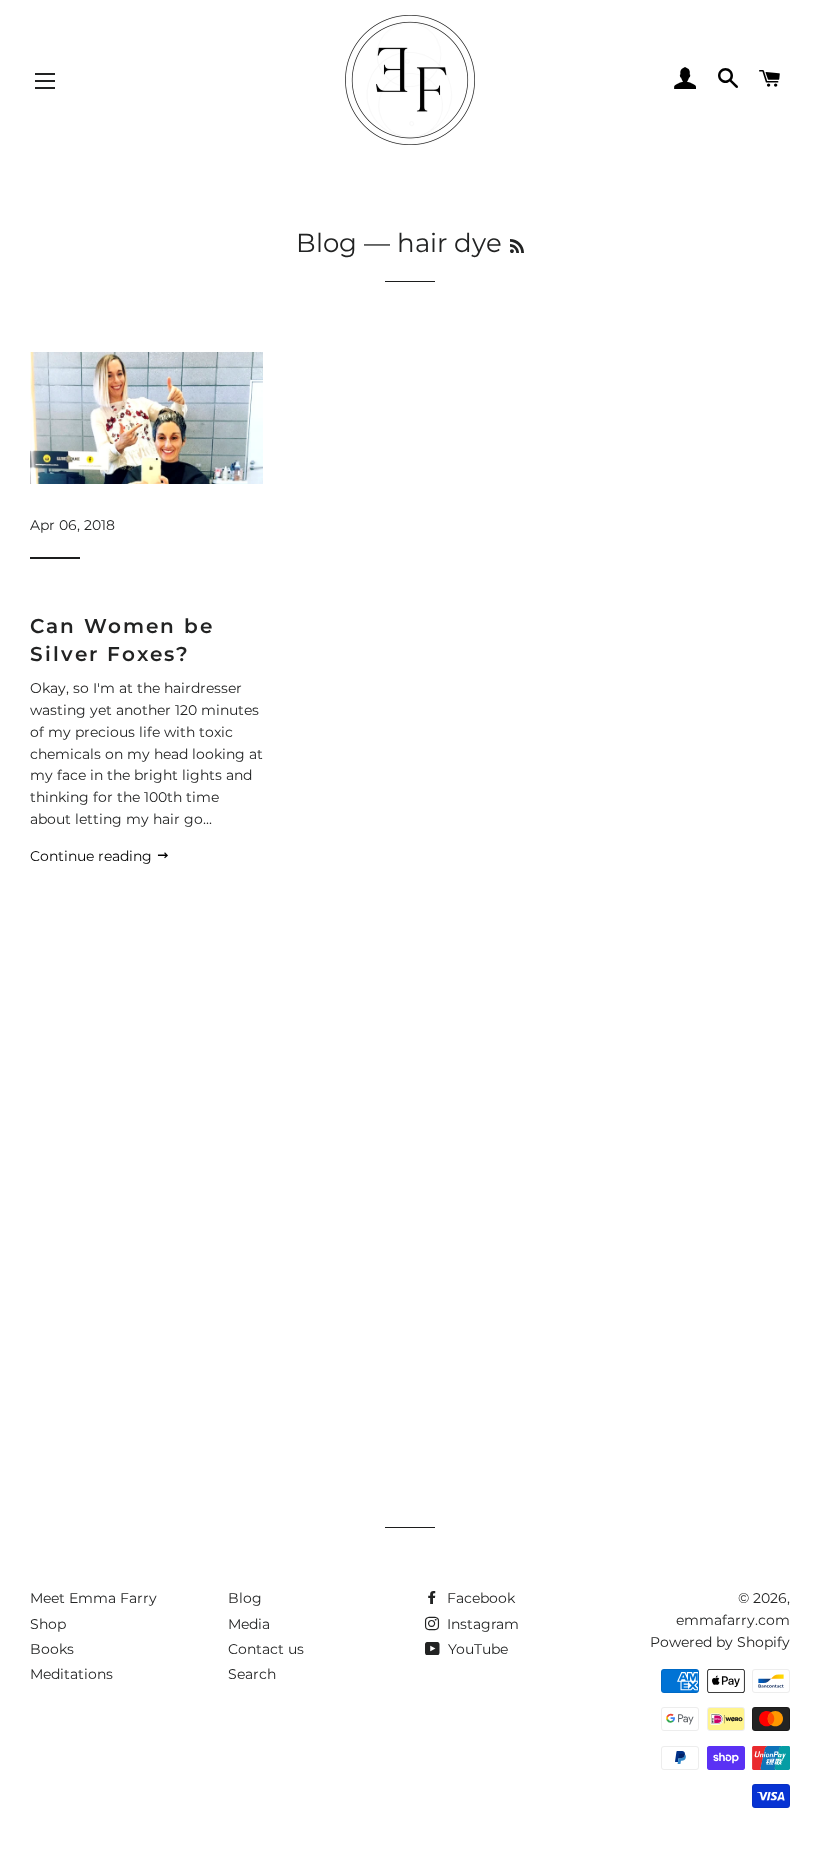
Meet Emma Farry (93, 1598)
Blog (326, 243)
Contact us (266, 1649)
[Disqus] (410, 1170)
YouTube (476, 1649)
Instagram (481, 1624)
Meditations (71, 1674)
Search (252, 1674)
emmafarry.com (733, 1620)
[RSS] (517, 246)
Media (249, 1624)
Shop (48, 1624)
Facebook (479, 1598)
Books (52, 1649)
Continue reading (93, 856)
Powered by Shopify (720, 1642)
